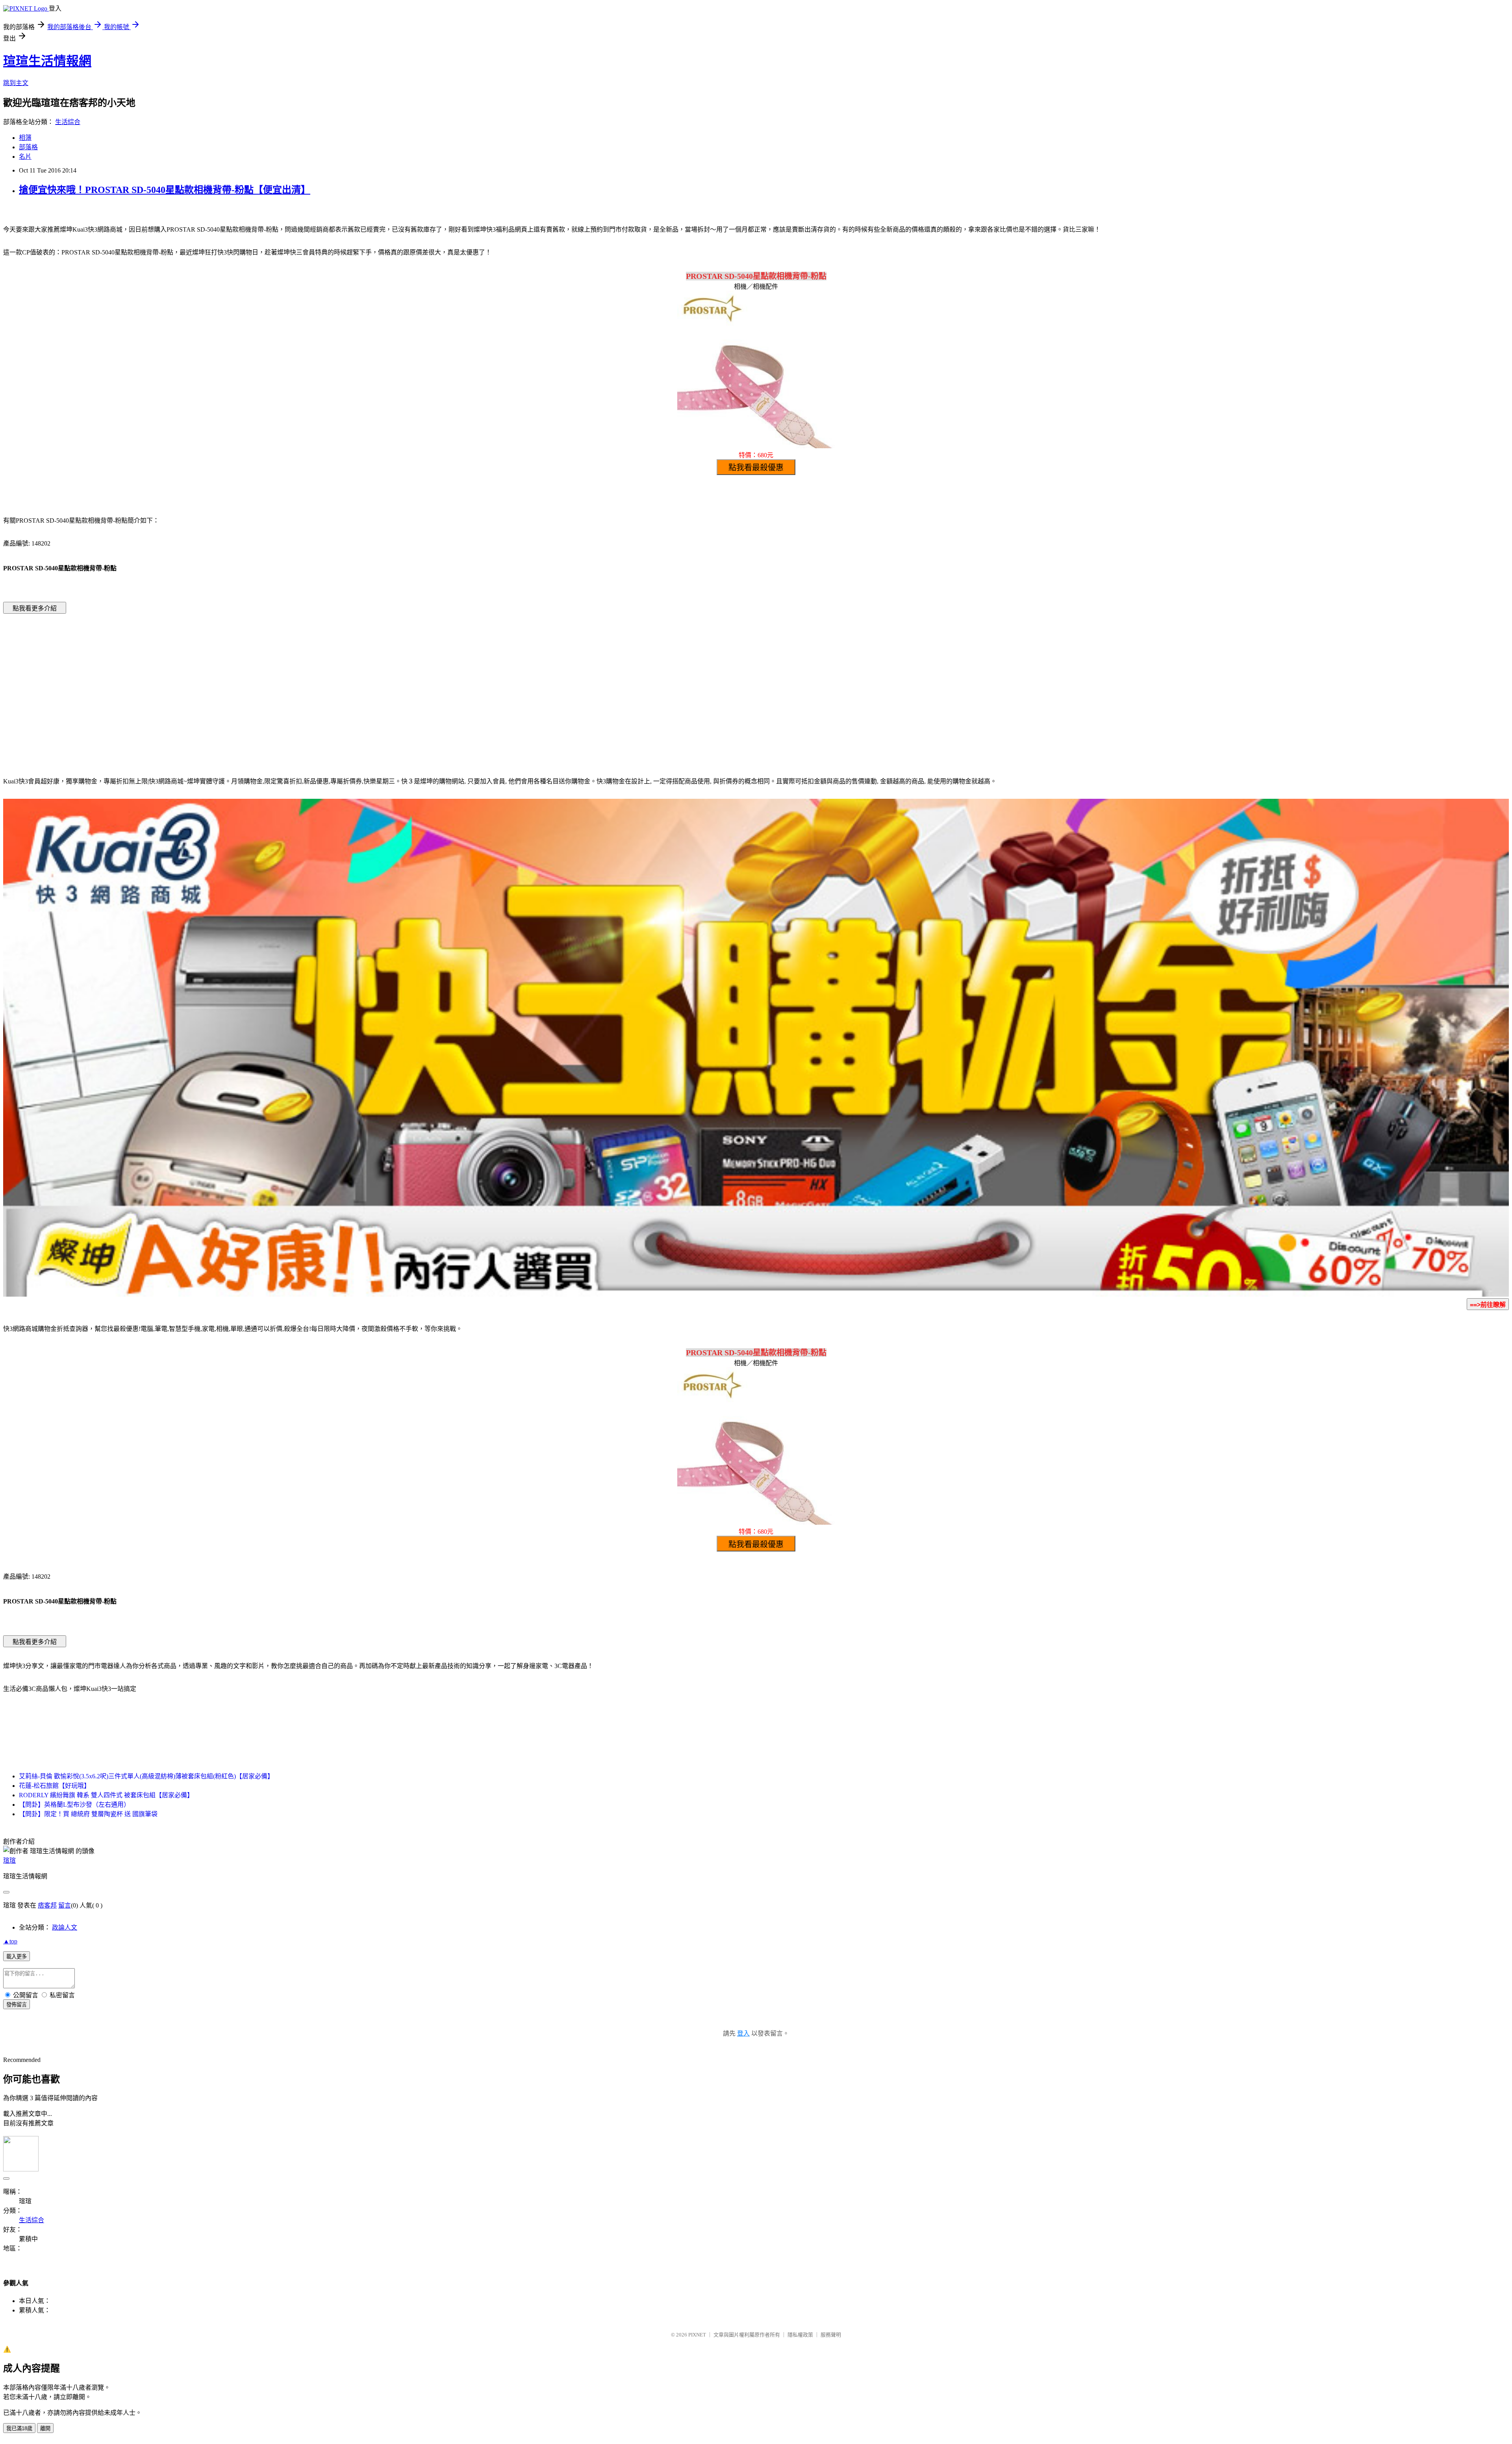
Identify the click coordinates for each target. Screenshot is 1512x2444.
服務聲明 (831, 2335)
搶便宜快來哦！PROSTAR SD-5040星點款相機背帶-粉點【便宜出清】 (165, 190)
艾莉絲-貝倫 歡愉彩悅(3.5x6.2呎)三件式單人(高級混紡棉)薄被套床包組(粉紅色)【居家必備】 (146, 1776)
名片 (25, 157)
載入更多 (17, 1957)
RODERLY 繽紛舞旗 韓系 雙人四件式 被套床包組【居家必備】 (106, 1795)
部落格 (28, 147)
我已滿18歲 (19, 2428)
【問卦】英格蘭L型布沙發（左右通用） (74, 1805)
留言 (65, 1905)
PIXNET (697, 2335)
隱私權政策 (800, 2335)
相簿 (25, 138)
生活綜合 (68, 122)
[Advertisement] (689, 683)
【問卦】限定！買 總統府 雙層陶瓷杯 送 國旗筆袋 (88, 1814)
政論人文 (65, 1927)
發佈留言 (17, 2005)
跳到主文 (16, 83)
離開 (45, 2428)
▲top (10, 1941)
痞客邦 (47, 1905)
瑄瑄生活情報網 (47, 61)
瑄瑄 (9, 1860)
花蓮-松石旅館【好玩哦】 (55, 1786)
